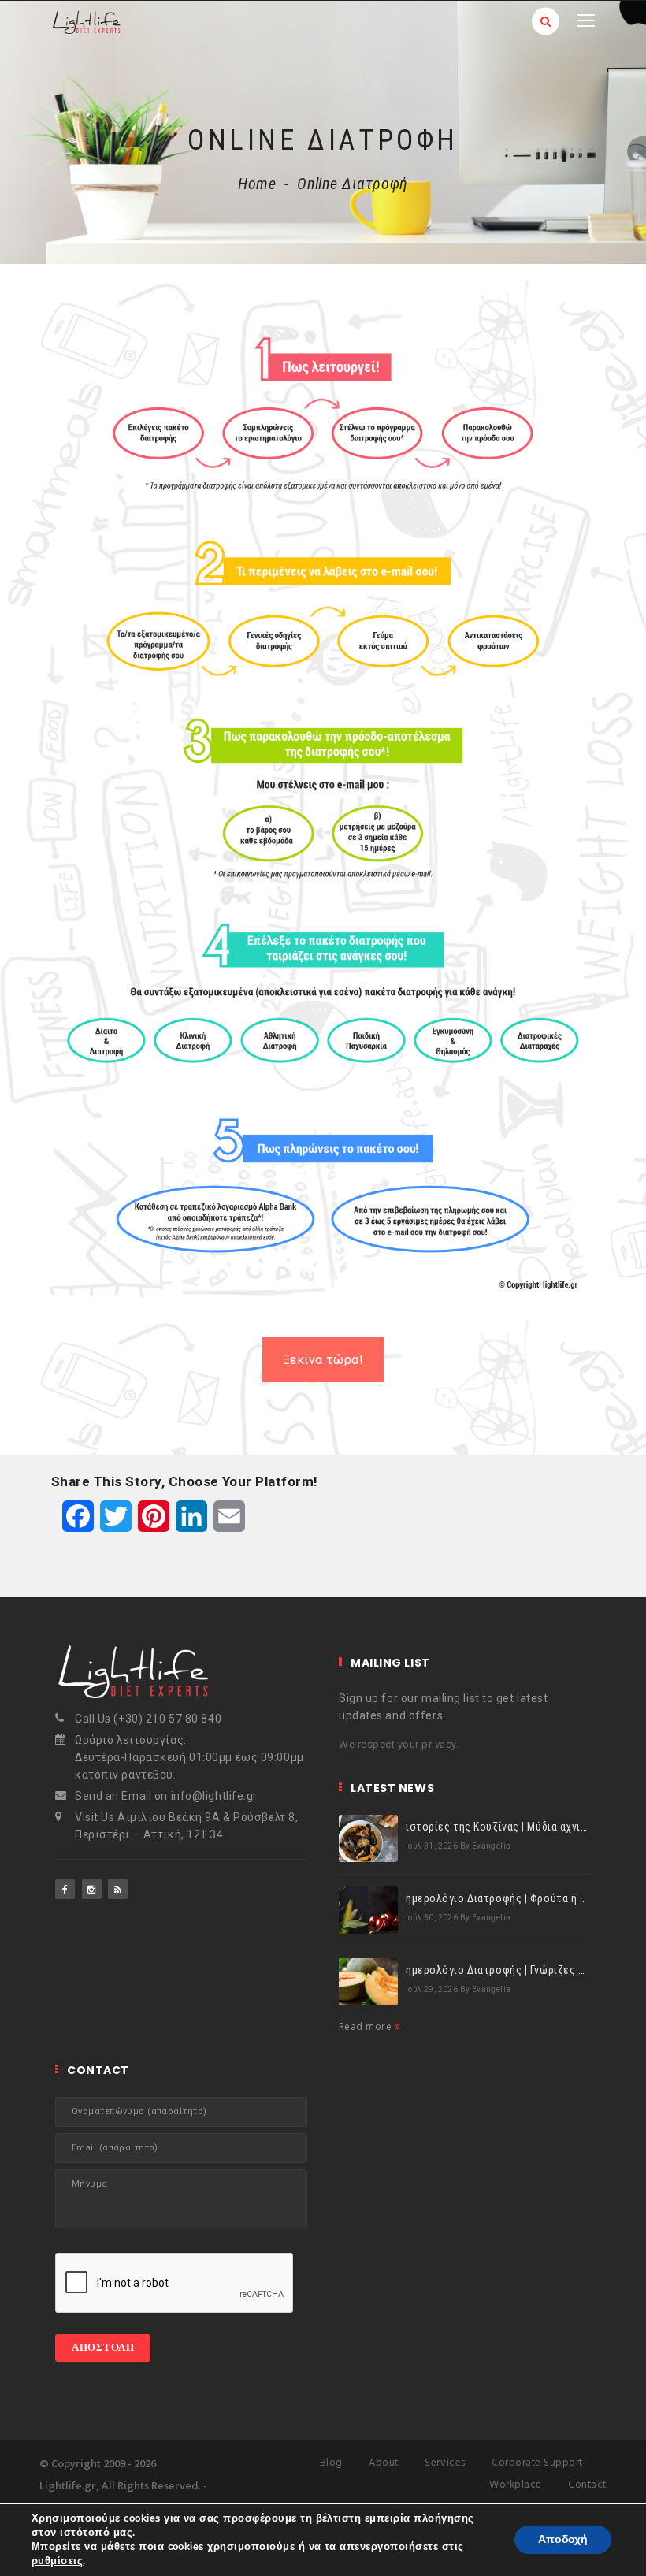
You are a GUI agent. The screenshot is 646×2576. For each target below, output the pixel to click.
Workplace (516, 2485)
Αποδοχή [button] (563, 2539)
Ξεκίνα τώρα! (323, 1360)
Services (445, 2463)
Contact (587, 2485)
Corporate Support (537, 2463)
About (384, 2463)
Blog (331, 2463)
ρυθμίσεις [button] (57, 2561)
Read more (367, 2026)
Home (257, 184)
